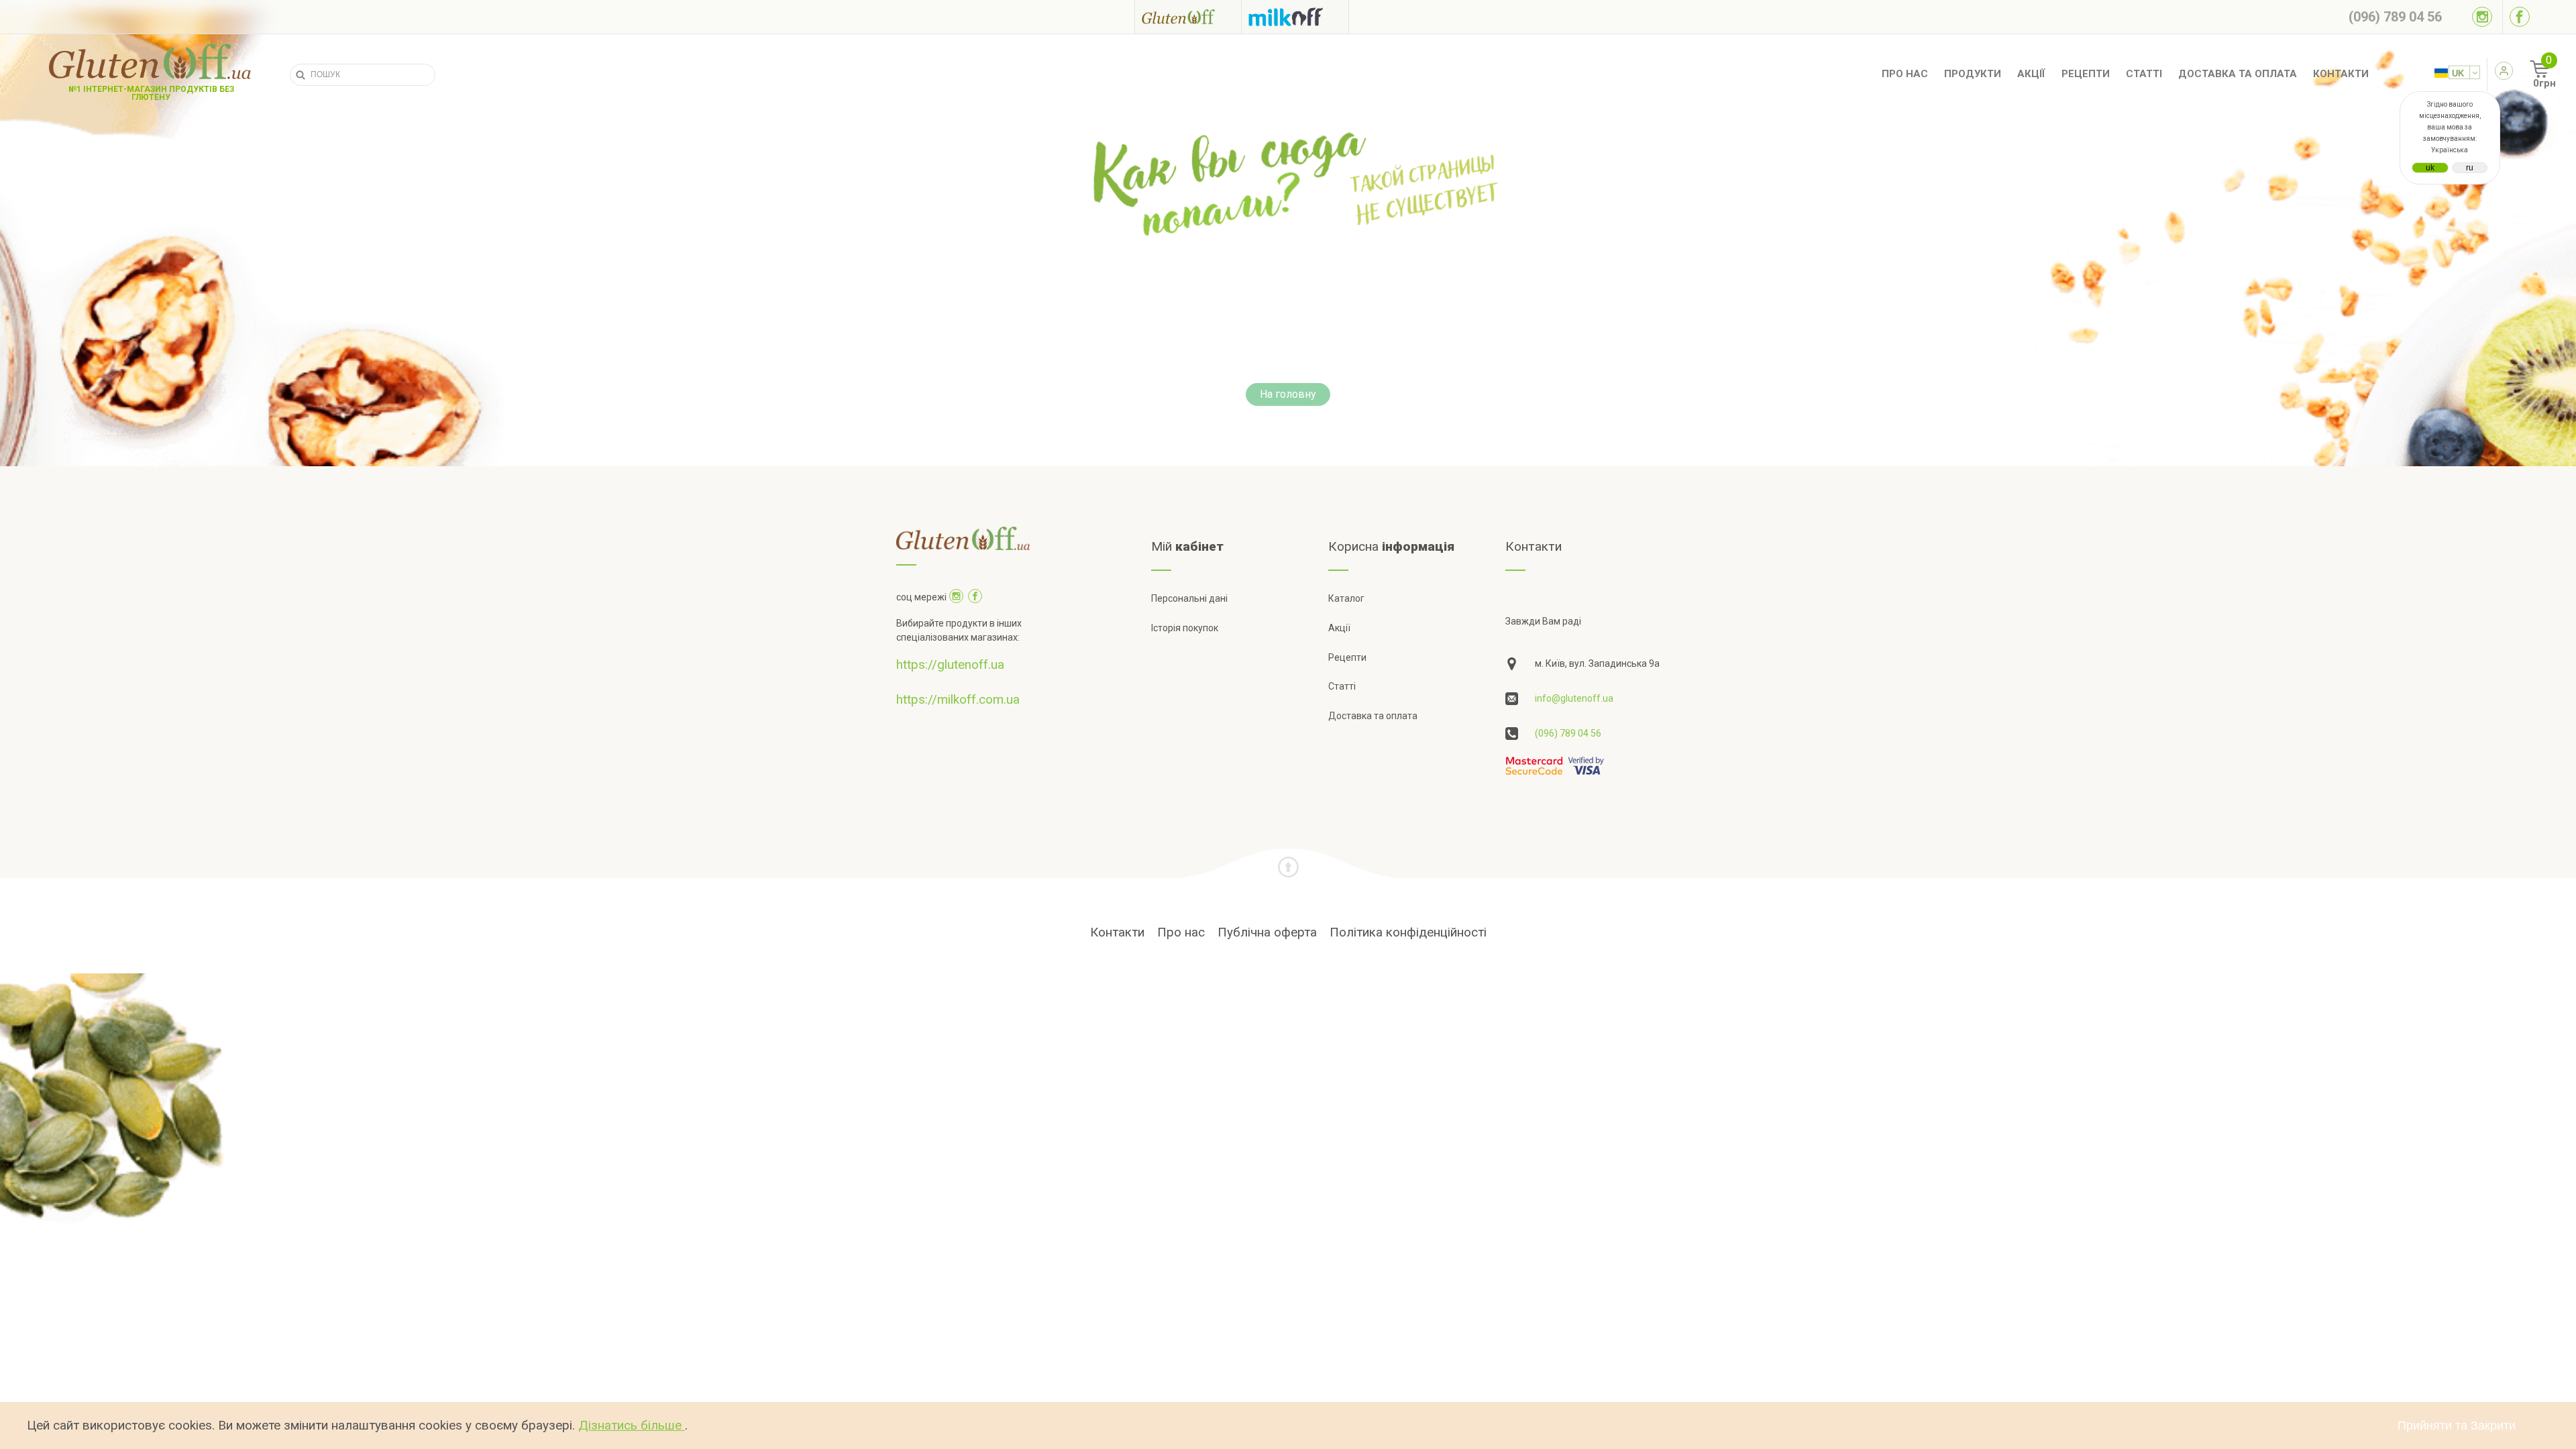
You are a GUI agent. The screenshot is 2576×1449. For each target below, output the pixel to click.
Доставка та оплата (2238, 74)
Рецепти (2086, 74)
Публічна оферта (1267, 932)
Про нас (1905, 74)
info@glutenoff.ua (1574, 698)
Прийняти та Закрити (2457, 1426)
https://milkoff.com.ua (958, 699)
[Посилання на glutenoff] (1188, 16)
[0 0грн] (2525, 74)
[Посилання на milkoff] (1295, 17)
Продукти (1973, 74)
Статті (2144, 74)
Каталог (1346, 598)
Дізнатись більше (632, 1425)
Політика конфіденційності (1408, 932)
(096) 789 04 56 (1568, 733)
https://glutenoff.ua (950, 664)
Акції (2031, 74)
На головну (1288, 394)
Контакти (2341, 74)
